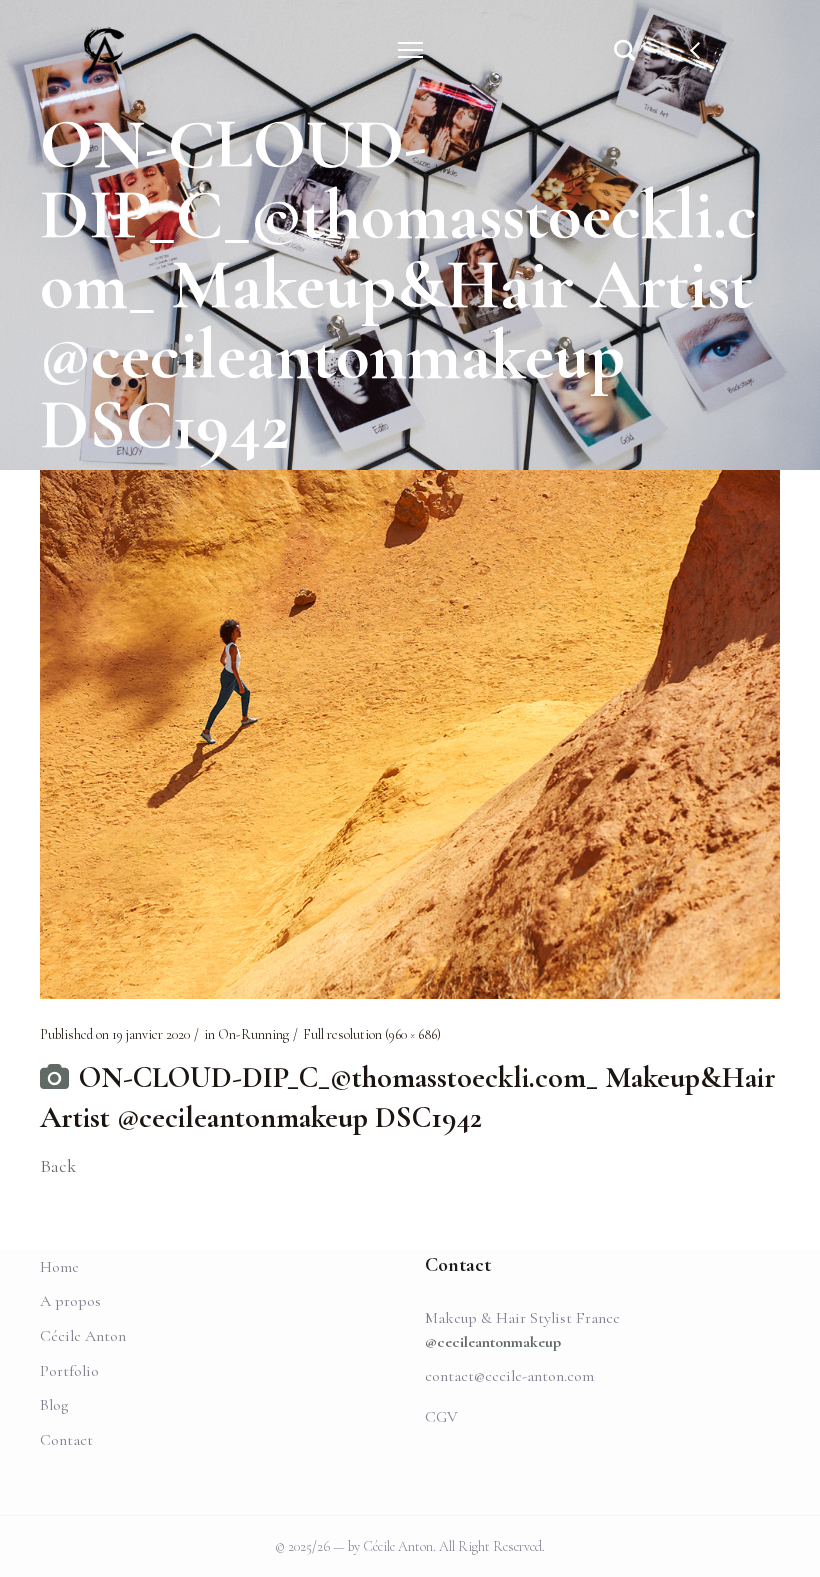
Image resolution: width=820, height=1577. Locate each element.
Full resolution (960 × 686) (372, 1034)
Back (58, 1166)
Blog (54, 1405)
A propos (70, 1301)
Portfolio (69, 1371)
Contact (66, 1440)
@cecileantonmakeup (493, 1342)
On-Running (253, 1034)
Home (59, 1267)
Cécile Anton (83, 1336)
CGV (441, 1417)
